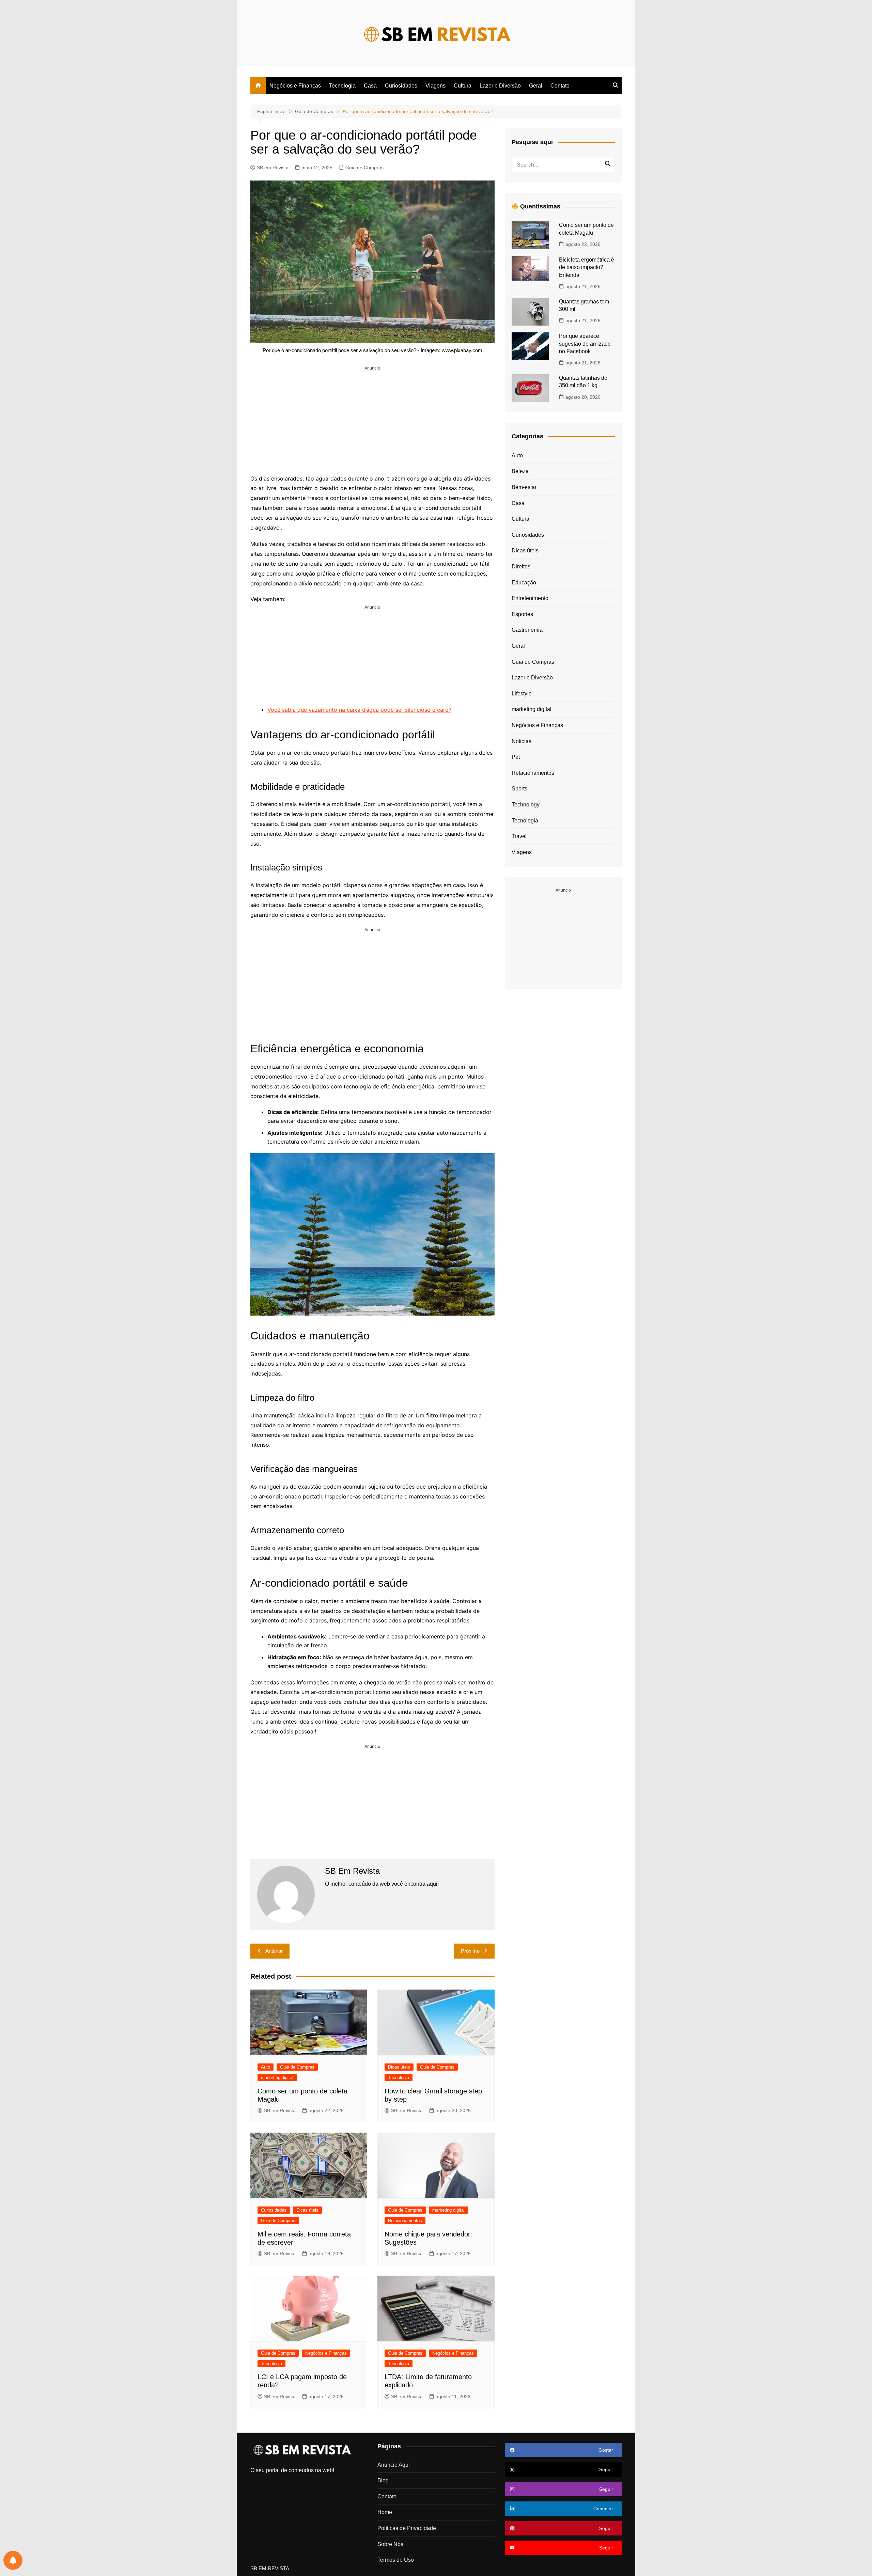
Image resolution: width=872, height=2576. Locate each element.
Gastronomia (527, 630)
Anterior (274, 1951)
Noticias (521, 741)
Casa (370, 86)
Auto (266, 2067)
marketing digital (277, 2078)
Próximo (470, 1951)
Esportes (522, 614)
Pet (516, 757)
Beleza (520, 471)
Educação (524, 583)
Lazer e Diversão (500, 86)
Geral (536, 86)
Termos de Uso (396, 2560)
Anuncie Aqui (394, 2465)
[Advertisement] (372, 419)
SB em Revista (273, 168)
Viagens (435, 86)
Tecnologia (342, 86)
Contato (560, 86)
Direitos (521, 567)
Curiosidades (401, 86)
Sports (519, 789)
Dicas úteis (399, 2067)
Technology (526, 805)
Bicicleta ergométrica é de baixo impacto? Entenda (587, 267)
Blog (383, 2480)
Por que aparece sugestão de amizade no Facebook (585, 344)
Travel (519, 836)
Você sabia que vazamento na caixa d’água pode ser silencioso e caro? (359, 710)
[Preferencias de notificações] (13, 2560)
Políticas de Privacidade (407, 2528)
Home (385, 2512)
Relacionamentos (405, 2221)
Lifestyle (522, 694)
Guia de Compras (364, 168)
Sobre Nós (390, 2544)
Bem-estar (524, 487)
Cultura (463, 86)
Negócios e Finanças (295, 86)
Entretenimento (530, 598)
